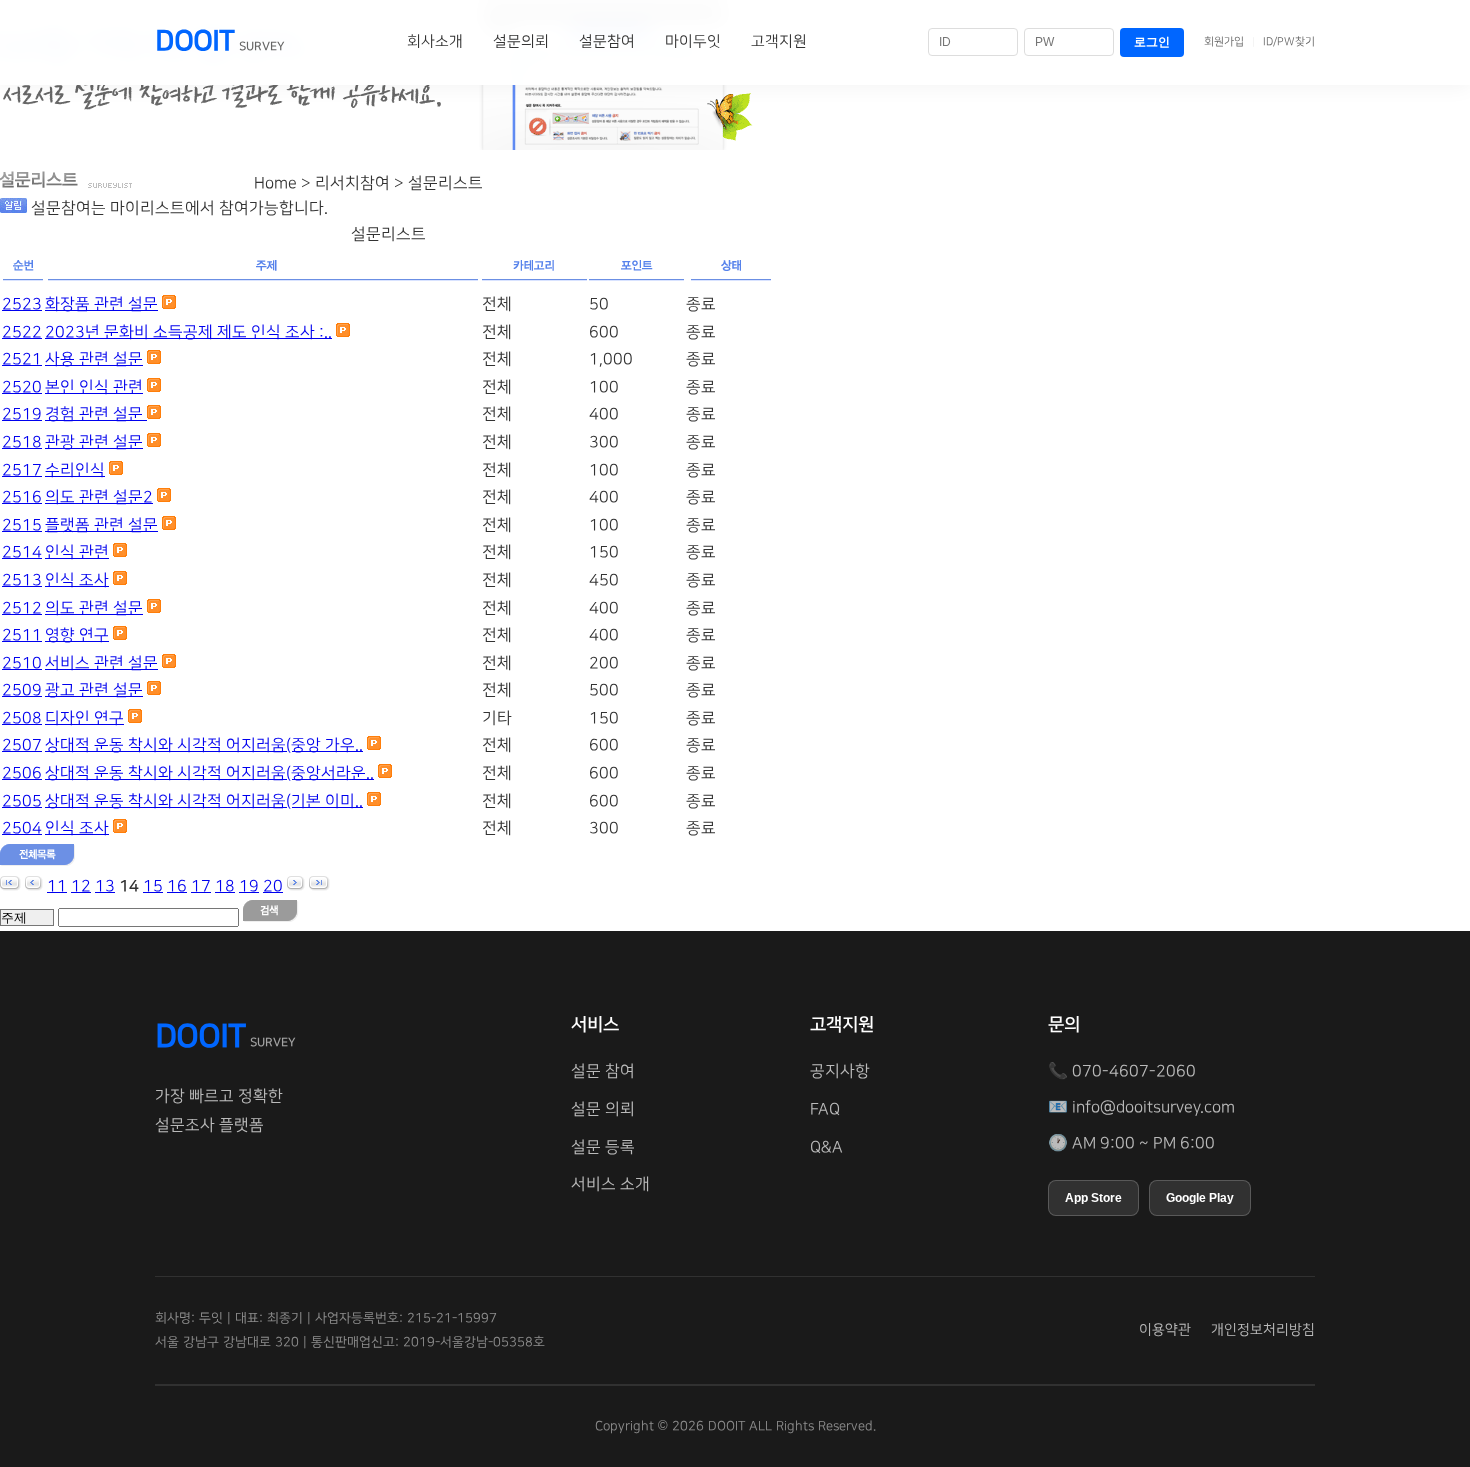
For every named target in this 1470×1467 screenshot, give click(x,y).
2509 (22, 690)
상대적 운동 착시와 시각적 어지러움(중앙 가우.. (204, 745)
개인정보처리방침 (1263, 1330)
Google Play (1200, 1198)
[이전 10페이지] (34, 886)
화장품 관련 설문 (101, 304)
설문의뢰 (521, 41)
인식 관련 (77, 552)
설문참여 (607, 41)
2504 (22, 828)
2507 (22, 745)
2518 (22, 442)
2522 (22, 332)
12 (81, 886)
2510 (22, 663)
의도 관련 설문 (94, 608)
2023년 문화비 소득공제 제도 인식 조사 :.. (188, 332)
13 (105, 886)
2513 (22, 580)
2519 (22, 414)
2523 (22, 304)
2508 (22, 718)
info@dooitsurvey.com (1153, 1107)
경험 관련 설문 (96, 414)
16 (177, 886)
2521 (22, 359)
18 (225, 886)
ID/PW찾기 (1289, 42)
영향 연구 (77, 635)
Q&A (826, 1147)
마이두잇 (693, 41)
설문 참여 (603, 1071)
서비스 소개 (610, 1184)
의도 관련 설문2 (99, 497)
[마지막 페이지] (319, 886)
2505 (22, 801)
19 (249, 886)
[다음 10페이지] (296, 886)
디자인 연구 (84, 718)
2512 (22, 608)
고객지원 (779, 41)
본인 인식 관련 (94, 387)
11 (57, 886)
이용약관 (1165, 1330)
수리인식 (75, 470)
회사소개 (435, 41)
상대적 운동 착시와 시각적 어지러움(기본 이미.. (204, 801)
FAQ (825, 1109)
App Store (1093, 1198)
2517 (22, 470)
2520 (22, 387)
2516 (22, 497)
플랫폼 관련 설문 (101, 525)
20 (273, 886)
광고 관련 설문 (94, 690)
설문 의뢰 (603, 1109)
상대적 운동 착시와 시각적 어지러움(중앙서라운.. (209, 773)
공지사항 (840, 1071)
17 (201, 886)
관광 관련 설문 (94, 442)
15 (153, 886)
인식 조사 (77, 580)
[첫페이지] (10, 886)
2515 (22, 525)
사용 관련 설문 (94, 359)
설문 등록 (603, 1147)
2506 (22, 773)
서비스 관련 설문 (101, 663)
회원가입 (1224, 42)
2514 (22, 552)
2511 (22, 635)
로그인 (1152, 42)
